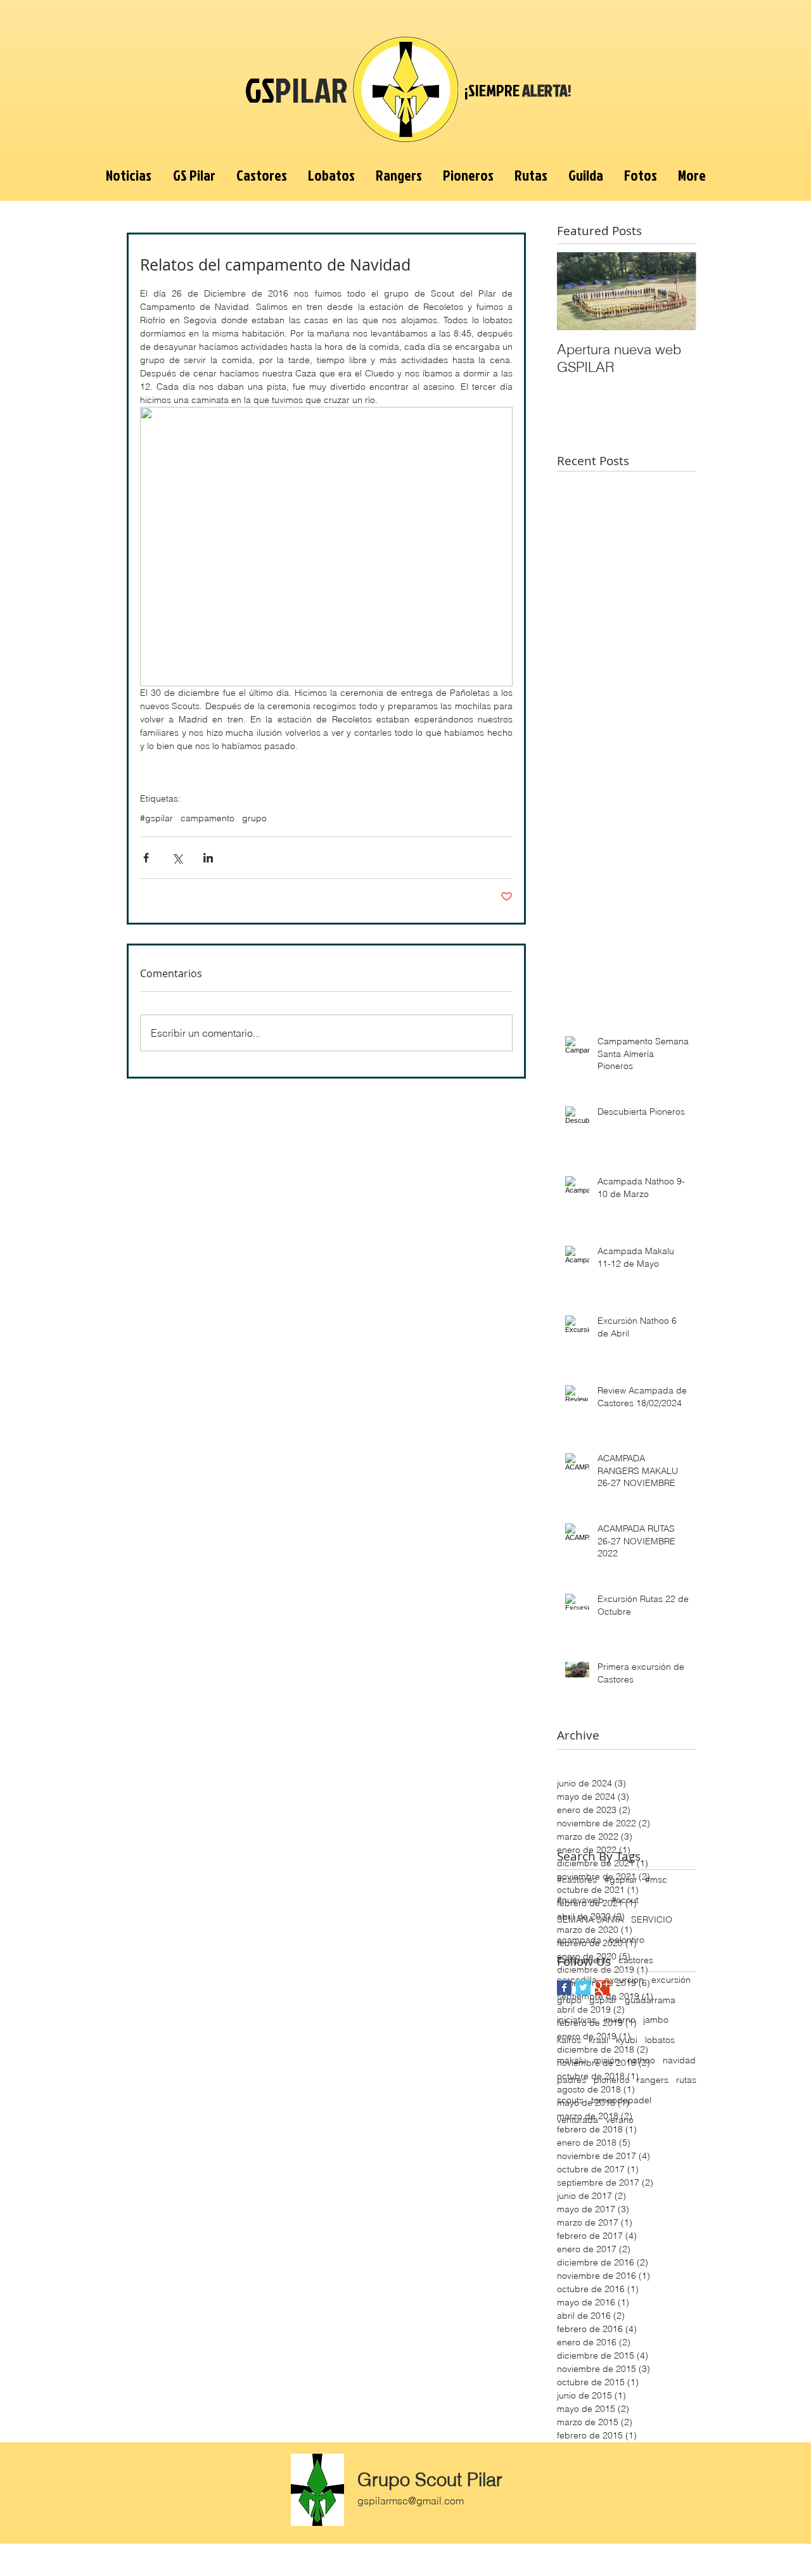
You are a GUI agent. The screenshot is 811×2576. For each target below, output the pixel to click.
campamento (208, 818)
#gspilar (156, 818)
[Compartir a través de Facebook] (146, 858)
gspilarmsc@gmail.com (411, 2501)
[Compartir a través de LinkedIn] (208, 858)
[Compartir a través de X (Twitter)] (177, 858)
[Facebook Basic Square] (564, 1988)
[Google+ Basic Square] (602, 1988)
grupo (254, 818)
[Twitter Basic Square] (583, 1988)
